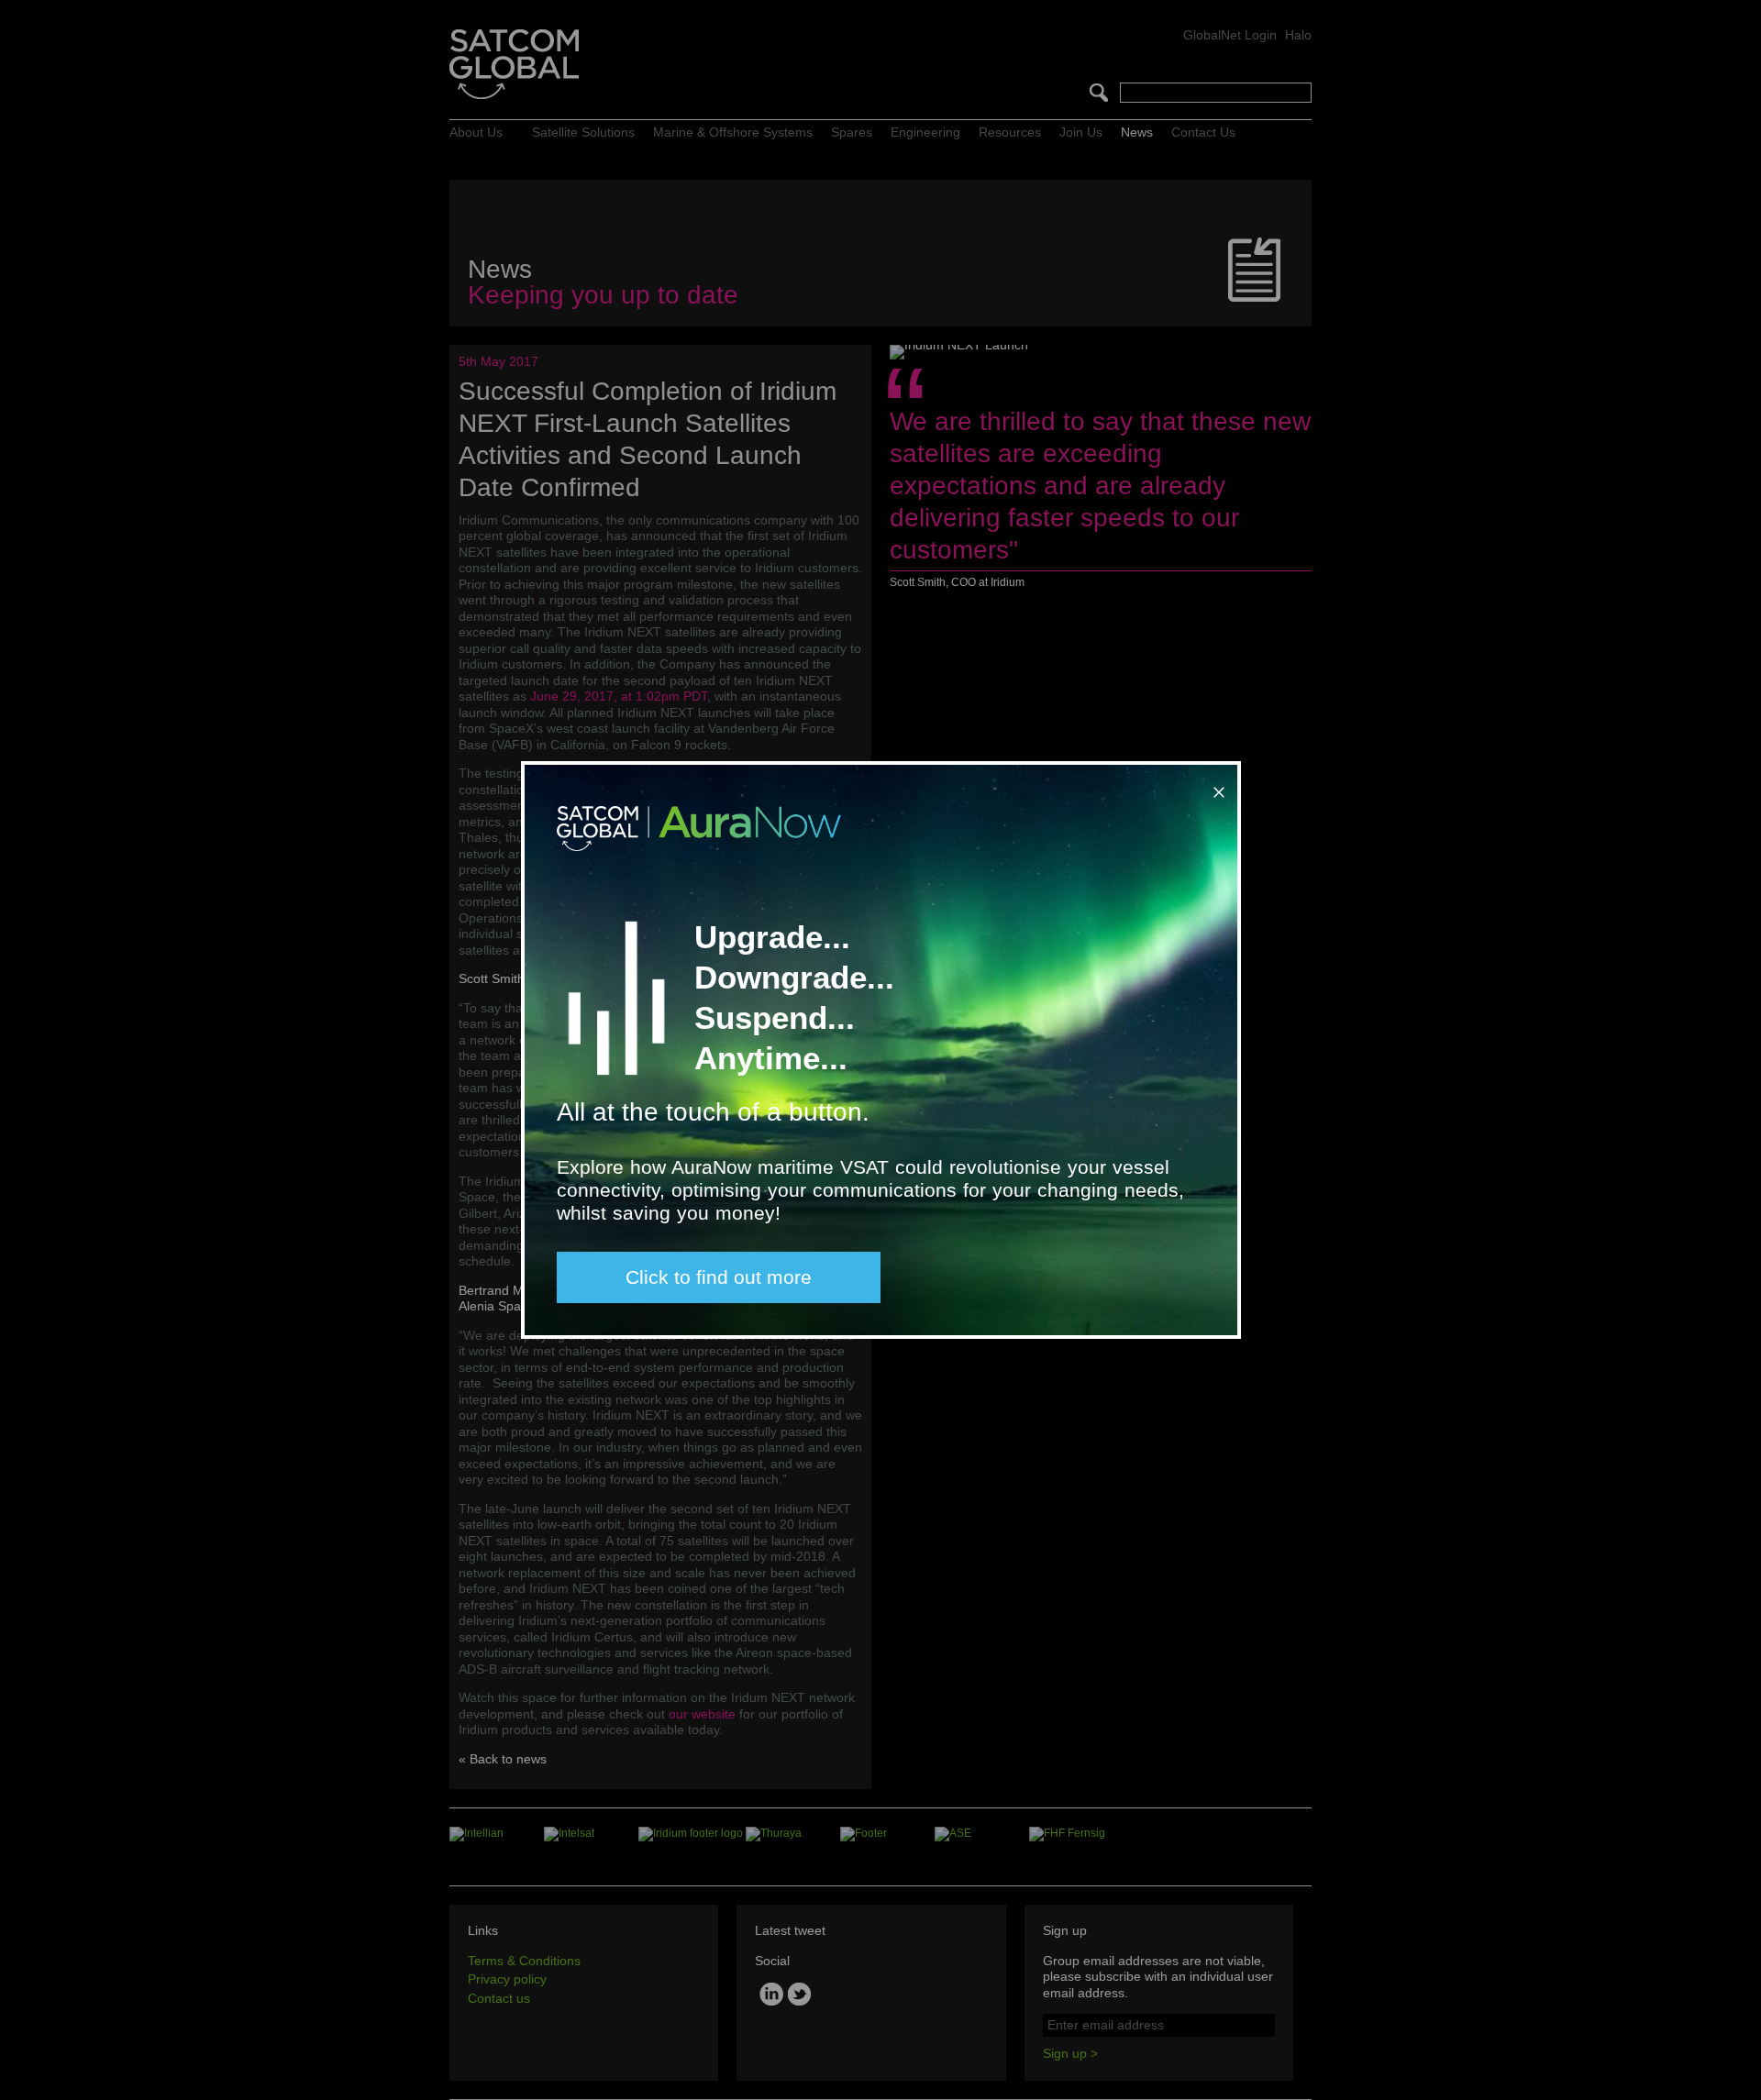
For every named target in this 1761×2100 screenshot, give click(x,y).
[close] (1215, 785)
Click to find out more (719, 1277)
